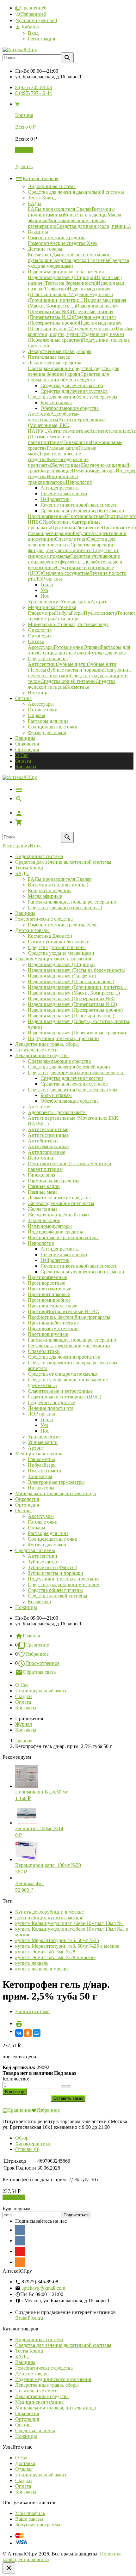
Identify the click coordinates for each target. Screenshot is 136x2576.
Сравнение (37, 1645)
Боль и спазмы (56, 1095)
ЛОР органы (41, 1414)
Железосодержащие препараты (61, 1203)
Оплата (23, 761)
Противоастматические (53, 1328)
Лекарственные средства (42, 1055)
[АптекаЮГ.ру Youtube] (20, 2251)
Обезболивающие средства (70, 1101)
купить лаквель (32, 1963)
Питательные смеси (37, 1050)
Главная (31, 1636)
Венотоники (41, 1158)
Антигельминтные (48, 1129)
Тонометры (40, 1476)
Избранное (37, 1654)
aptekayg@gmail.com (43, 2288)
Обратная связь (39, 1672)
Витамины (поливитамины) (58, 885)
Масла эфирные (45, 896)
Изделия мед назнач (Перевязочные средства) (77, 1033)
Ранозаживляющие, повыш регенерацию (72, 902)
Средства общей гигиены (55, 1590)
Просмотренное (42, 1663)
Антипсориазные (46, 1152)
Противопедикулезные (53, 1306)
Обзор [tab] (22, 2138)
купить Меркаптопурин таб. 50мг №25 (57, 1940)
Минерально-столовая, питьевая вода (56, 1493)
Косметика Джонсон (50, 936)
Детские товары (32, 930)
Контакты (26, 767)
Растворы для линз (48, 721)
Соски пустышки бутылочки (59, 942)
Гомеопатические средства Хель (63, 925)
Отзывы (24, 2469)
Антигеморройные (48, 1146)
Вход (33, 33)
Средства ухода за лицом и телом (64, 1584)
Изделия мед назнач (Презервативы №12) (72, 1004)
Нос (45, 1431)
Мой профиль (30, 2513)
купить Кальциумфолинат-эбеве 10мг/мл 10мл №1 (70, 1923)
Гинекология (42, 1175)
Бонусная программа (38, 2525)
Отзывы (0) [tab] (27, 2149)
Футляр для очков (47, 732)
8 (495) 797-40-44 (34, 93)
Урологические (44, 1437)
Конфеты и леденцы (50, 890)
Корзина (24, 150)
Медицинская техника (39, 1454)
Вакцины (25, 738)
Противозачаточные (49, 1289)
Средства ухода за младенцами (61, 953)
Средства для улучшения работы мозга (82, 1272)
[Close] (9, 2568)
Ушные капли (43, 1442)
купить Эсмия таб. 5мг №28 (45, 1952)
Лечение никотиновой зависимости (79, 1266)
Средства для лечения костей (72, 1078)
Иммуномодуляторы (50, 1226)
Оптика (23, 1510)
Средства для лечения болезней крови (69, 1067)
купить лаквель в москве (42, 1969)
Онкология (27, 744)
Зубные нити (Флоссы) (53, 1567)
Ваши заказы (29, 2519)
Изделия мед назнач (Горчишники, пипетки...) (78, 987)
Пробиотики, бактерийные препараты (69, 1317)
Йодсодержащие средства (56, 1232)
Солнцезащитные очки (53, 727)
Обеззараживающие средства (59, 1061)
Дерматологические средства (59, 1198)
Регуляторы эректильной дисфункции (69, 1346)
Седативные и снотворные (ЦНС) (65, 1397)
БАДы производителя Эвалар (60, 879)
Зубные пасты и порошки (56, 1573)
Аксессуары (41, 704)
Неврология (41, 1243)
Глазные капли (44, 1186)
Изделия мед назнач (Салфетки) (62, 976)
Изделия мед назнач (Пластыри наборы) (71, 981)
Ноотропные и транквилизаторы (63, 1237)
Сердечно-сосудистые (51, 1402)
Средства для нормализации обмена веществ (76, 1072)
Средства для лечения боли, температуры (73, 1090)
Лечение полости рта (51, 1408)
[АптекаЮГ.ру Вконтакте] (20, 2241)
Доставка (25, 2463)
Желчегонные (43, 1209)
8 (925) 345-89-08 (34, 87)
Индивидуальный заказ (40, 1691)
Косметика (39, 1602)
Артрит (36, 1448)
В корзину (14, 2197)
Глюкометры (41, 1459)
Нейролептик (55, 1260)
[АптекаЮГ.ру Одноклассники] (20, 2262)
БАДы (22, 873)
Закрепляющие (44, 1220)
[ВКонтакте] (19, 2033)
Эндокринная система (39, 856)
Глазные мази (42, 1192)
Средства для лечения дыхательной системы (63, 862)
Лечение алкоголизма (64, 1255)
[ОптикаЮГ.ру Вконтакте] (20, 2230)
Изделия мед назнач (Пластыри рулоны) (71, 1016)
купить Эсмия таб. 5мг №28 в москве (55, 1957)
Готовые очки (43, 710)
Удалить (24, 166)
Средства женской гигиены (58, 1596)
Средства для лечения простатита (64, 1357)
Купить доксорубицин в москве (49, 1912)
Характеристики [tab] (33, 2144)
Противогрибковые (49, 1294)
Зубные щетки (43, 1562)
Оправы (37, 715)
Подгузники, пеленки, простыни (63, 1038)
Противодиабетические (53, 1323)
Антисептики (43, 1556)
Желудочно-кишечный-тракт (59, 1215)
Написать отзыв (32, 2011)
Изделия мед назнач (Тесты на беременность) (77, 970)
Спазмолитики (44, 1351)
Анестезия (39, 1107)
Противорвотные (46, 1283)
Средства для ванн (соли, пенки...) (65, 907)
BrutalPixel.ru (29, 2318)
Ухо (44, 1425)
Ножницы (26, 1607)
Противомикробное (49, 1300)
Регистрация (41, 39)
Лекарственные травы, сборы (47, 1044)
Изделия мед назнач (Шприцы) (61, 964)
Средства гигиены (35, 1550)
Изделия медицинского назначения (53, 959)
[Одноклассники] (28, 2033)
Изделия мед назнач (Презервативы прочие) (75, 1010)
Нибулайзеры (42, 1465)
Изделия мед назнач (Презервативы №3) (71, 999)
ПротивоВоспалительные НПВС (63, 1311)
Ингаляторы (41, 1488)
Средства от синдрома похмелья (63, 1374)
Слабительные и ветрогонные (60, 1391)
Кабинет (30, 27)
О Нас (22, 755)
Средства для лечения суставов (74, 1084)
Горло (47, 1419)
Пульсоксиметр (44, 1471)
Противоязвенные (47, 1277)
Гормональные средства (54, 1181)
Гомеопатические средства (44, 919)
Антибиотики (43, 1141)
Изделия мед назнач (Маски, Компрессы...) (74, 993)
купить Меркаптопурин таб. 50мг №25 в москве (67, 1946)
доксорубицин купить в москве (49, 1918)
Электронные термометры (56, 1482)
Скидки (24, 1696)
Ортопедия (27, 749)
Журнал (24, 1724)
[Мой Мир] (37, 2033)
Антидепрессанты (60, 1249)
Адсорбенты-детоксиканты (57, 1112)
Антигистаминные (48, 1135)
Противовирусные (48, 1334)
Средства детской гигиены (57, 947)
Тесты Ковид (29, 868)
